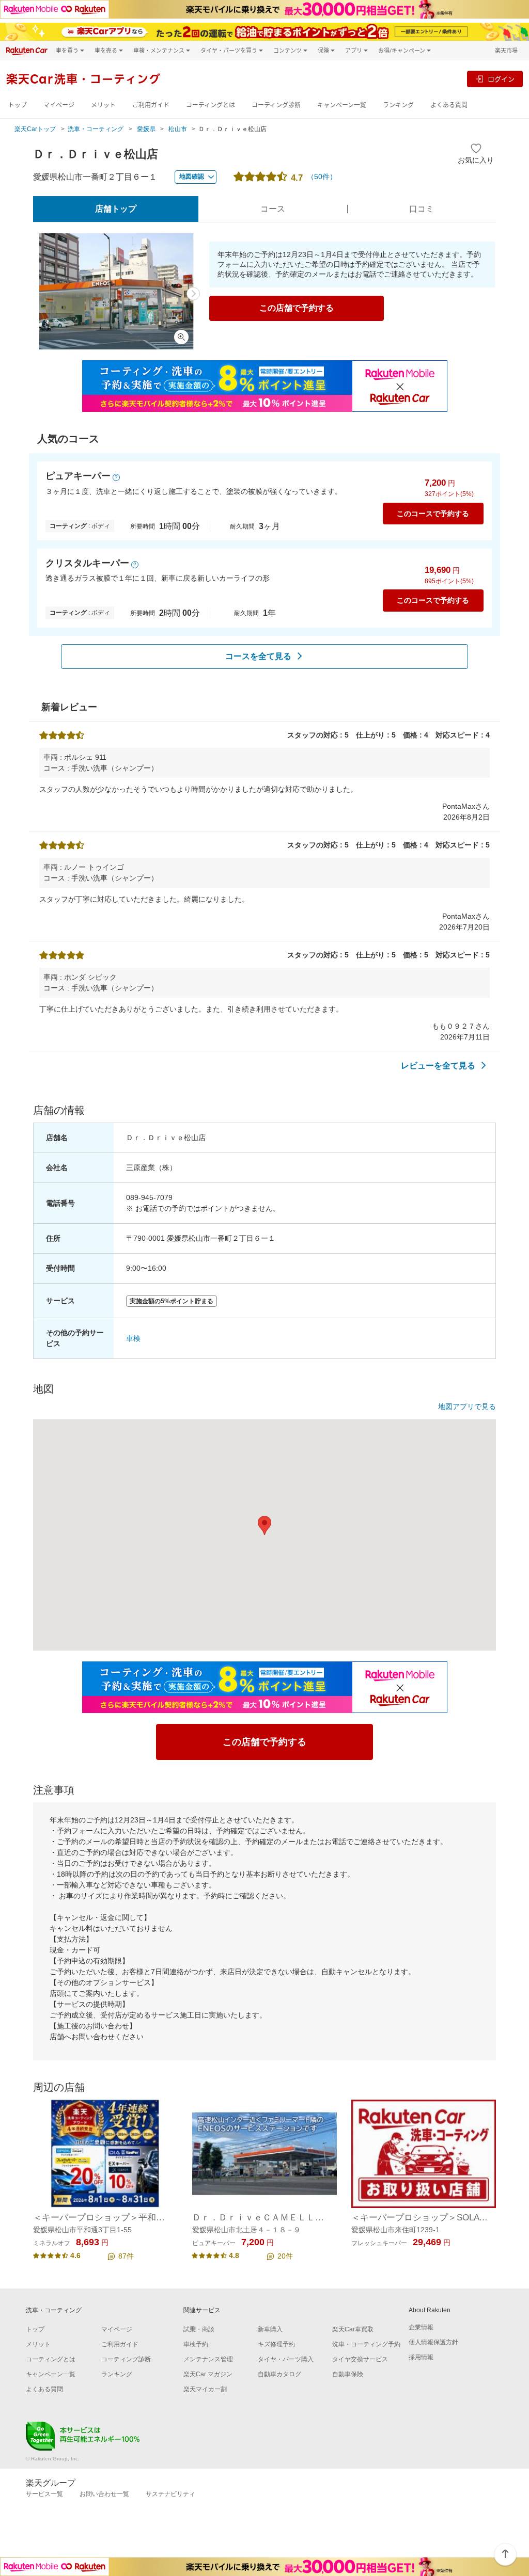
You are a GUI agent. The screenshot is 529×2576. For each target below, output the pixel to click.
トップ (18, 105)
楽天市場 (506, 50)
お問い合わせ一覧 (104, 2494)
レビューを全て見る (438, 1066)
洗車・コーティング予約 (366, 2344)
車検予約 (196, 2344)
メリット (103, 105)
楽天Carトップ (35, 129)
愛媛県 (146, 129)
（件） (322, 177)
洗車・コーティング (96, 129)
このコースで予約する (433, 514)
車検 (133, 1338)
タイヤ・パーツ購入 (286, 2359)
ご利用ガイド (151, 105)
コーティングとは (211, 105)
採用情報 (421, 2357)
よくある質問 (449, 105)
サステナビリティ (170, 2494)
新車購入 (270, 2329)
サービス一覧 (44, 2494)
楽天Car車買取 (353, 2329)
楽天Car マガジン (208, 2374)
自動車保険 (348, 2374)
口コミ (422, 209)
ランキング (398, 105)
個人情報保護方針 (433, 2342)
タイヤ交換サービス (360, 2359)
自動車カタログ (279, 2374)
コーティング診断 (276, 105)
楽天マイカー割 (205, 2389)
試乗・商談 (199, 2329)
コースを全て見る (258, 656)
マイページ (59, 105)
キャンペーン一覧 (342, 105)
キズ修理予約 (276, 2344)
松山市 (178, 129)
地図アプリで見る (467, 1406)
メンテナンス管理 (208, 2359)
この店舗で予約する (297, 308)
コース (273, 209)
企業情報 (421, 2327)
